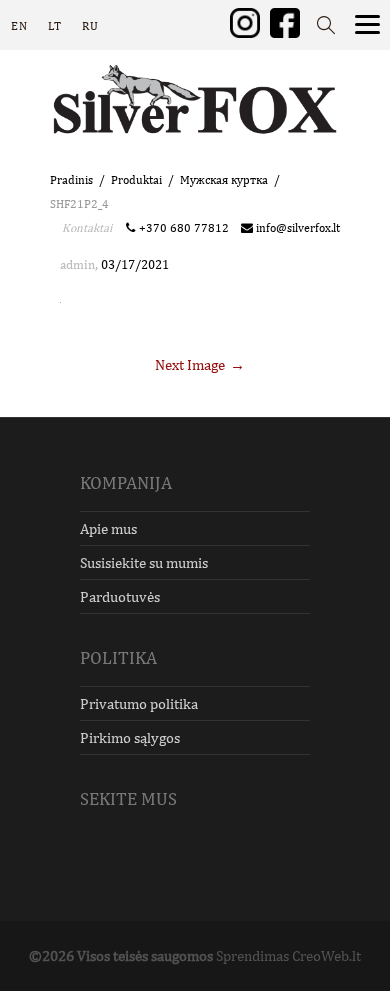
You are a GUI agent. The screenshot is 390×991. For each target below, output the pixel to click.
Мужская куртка (224, 180)
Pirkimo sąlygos (130, 737)
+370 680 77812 (187, 228)
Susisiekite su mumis (144, 562)
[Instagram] (245, 22)
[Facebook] (285, 22)
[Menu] (367, 22)
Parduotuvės (120, 596)
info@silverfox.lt (296, 228)
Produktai (136, 180)
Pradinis (71, 180)
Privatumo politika (139, 703)
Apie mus (108, 528)
